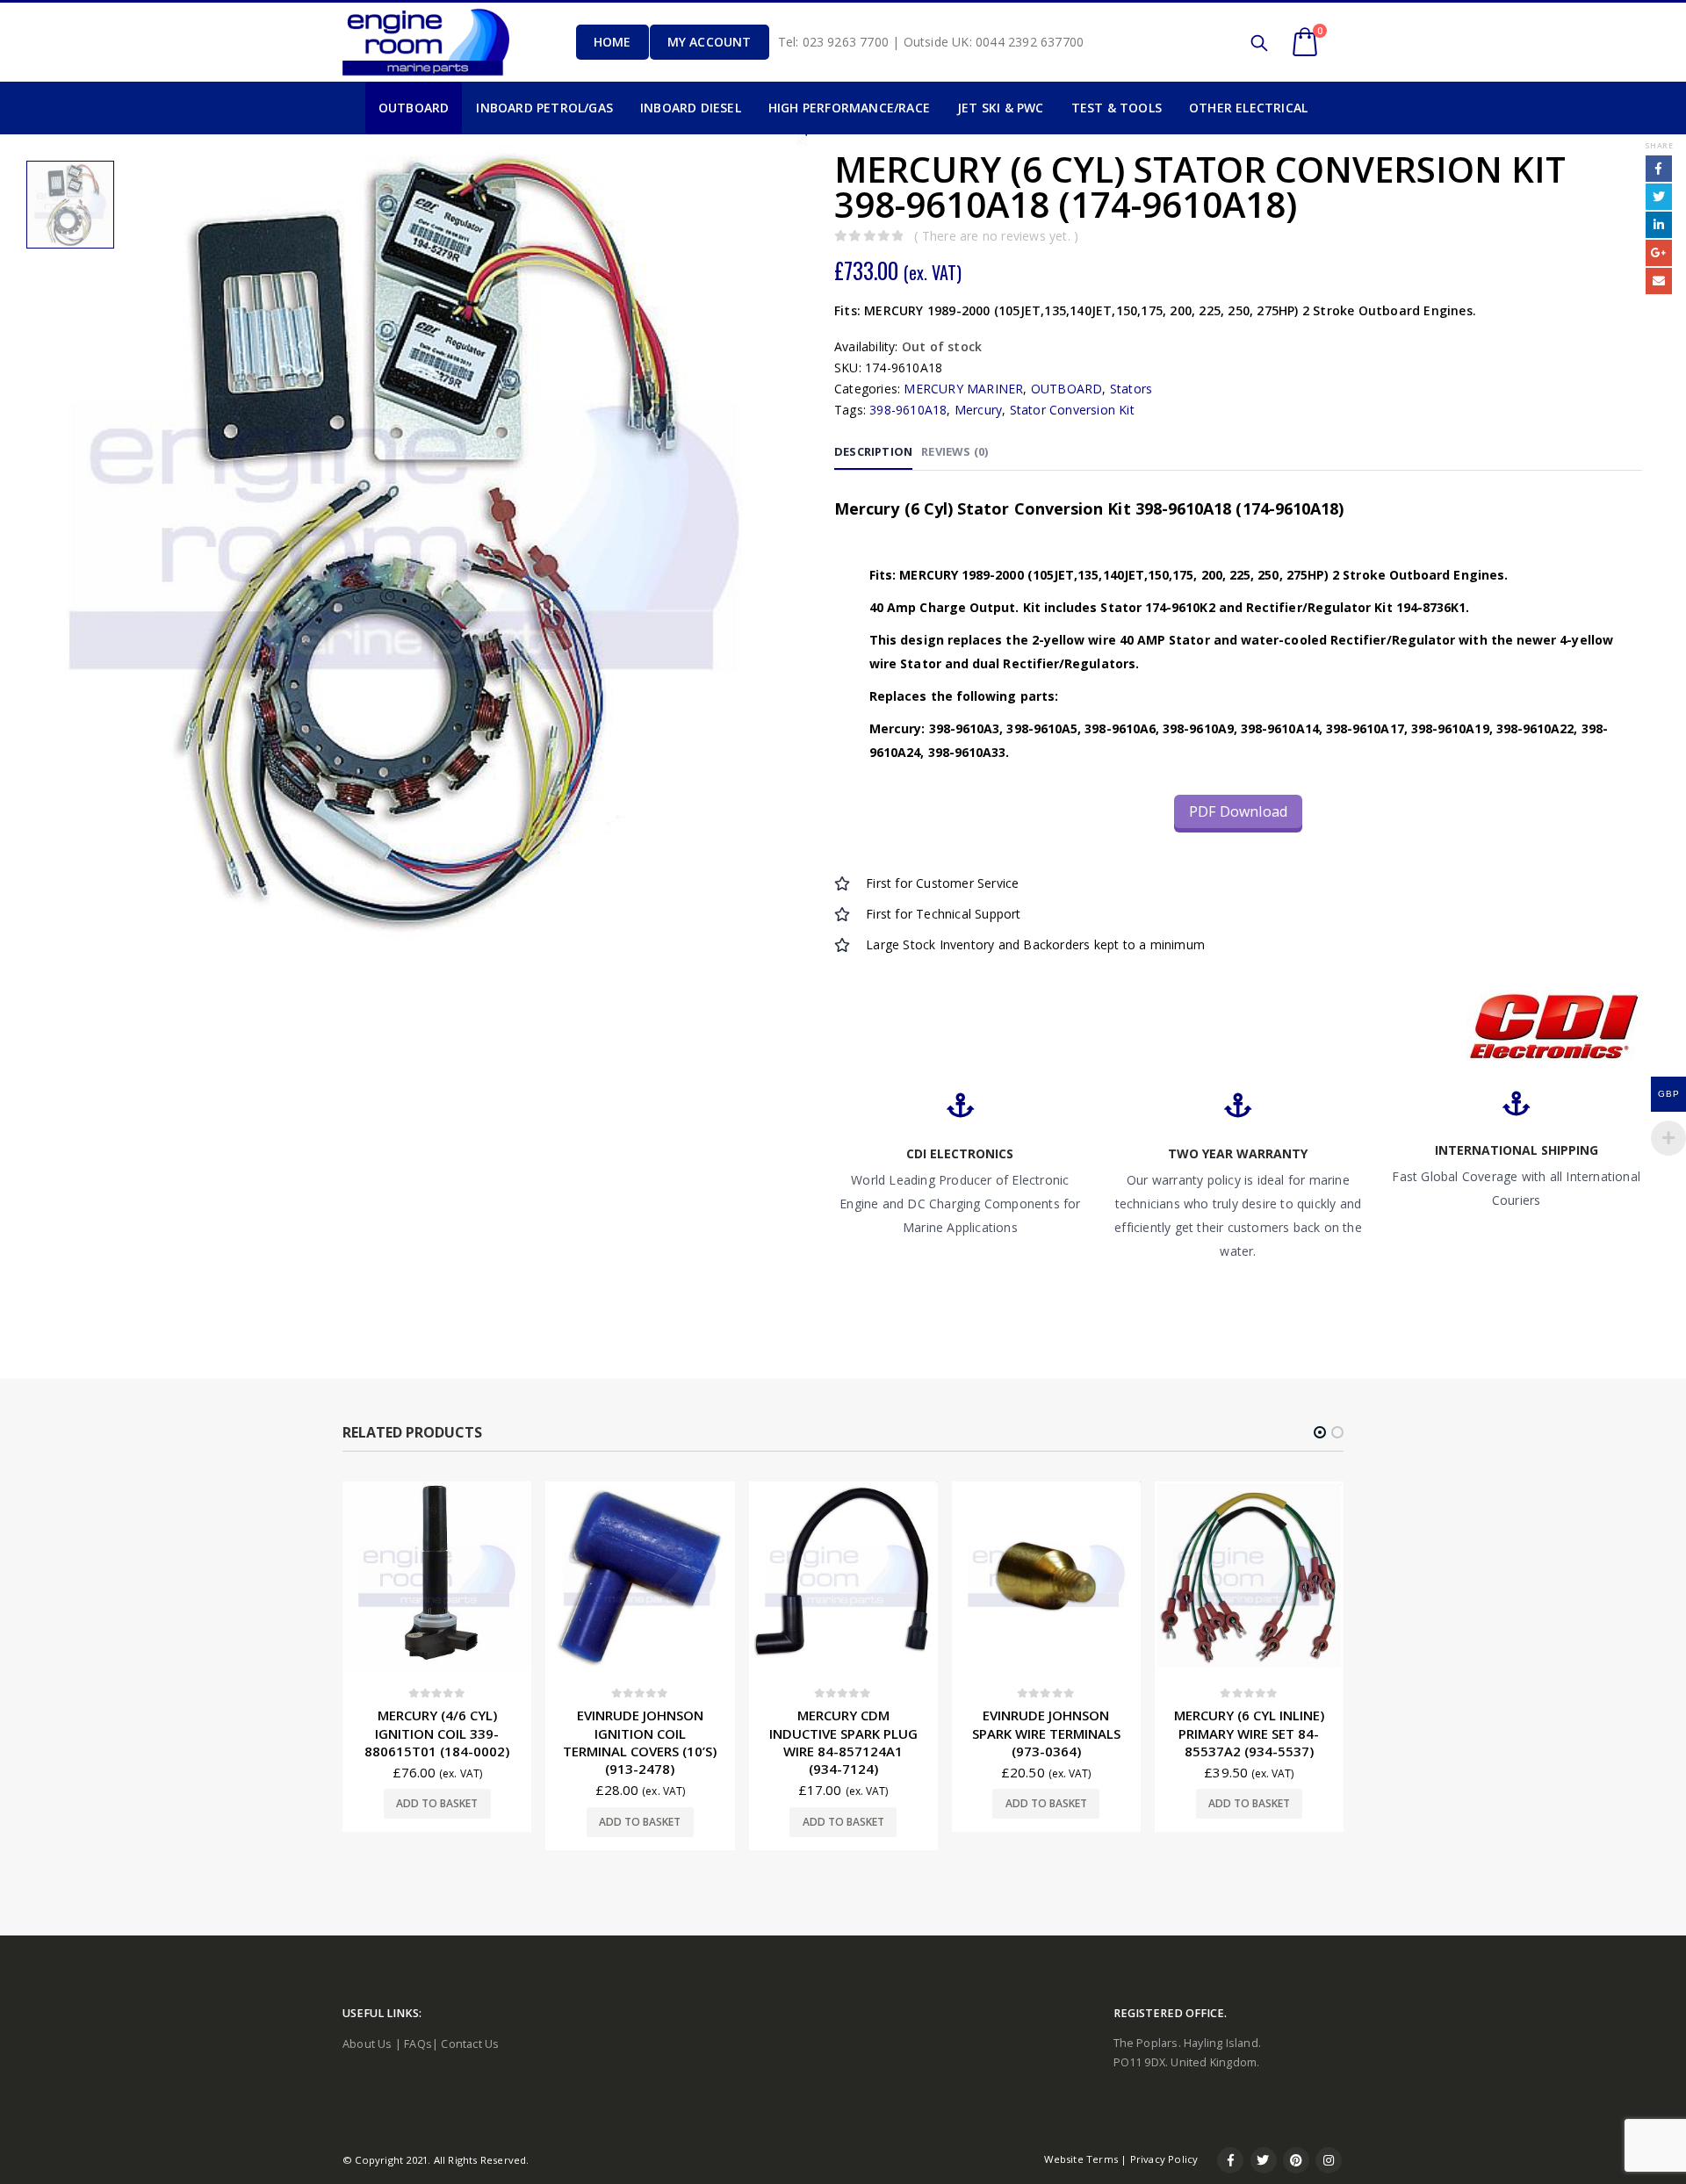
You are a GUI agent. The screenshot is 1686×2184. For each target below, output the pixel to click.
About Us (367, 2044)
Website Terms (1081, 2159)
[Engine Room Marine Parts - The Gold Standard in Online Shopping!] (426, 42)
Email (1659, 281)
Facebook (1659, 169)
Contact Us (470, 2044)
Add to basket (437, 1822)
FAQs (418, 2044)
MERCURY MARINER (963, 389)
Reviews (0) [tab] (955, 451)
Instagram (1329, 2160)
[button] (1320, 1432)
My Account (710, 42)
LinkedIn (1659, 225)
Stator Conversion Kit (1072, 410)
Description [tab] (873, 451)
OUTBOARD (1067, 389)
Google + (1659, 253)
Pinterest (1296, 2160)
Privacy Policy (1164, 2159)
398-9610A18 (908, 410)
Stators (1131, 389)
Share (1659, 145)
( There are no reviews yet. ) (996, 236)
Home (612, 42)
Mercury (978, 410)
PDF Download (1238, 811)
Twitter (1659, 197)
